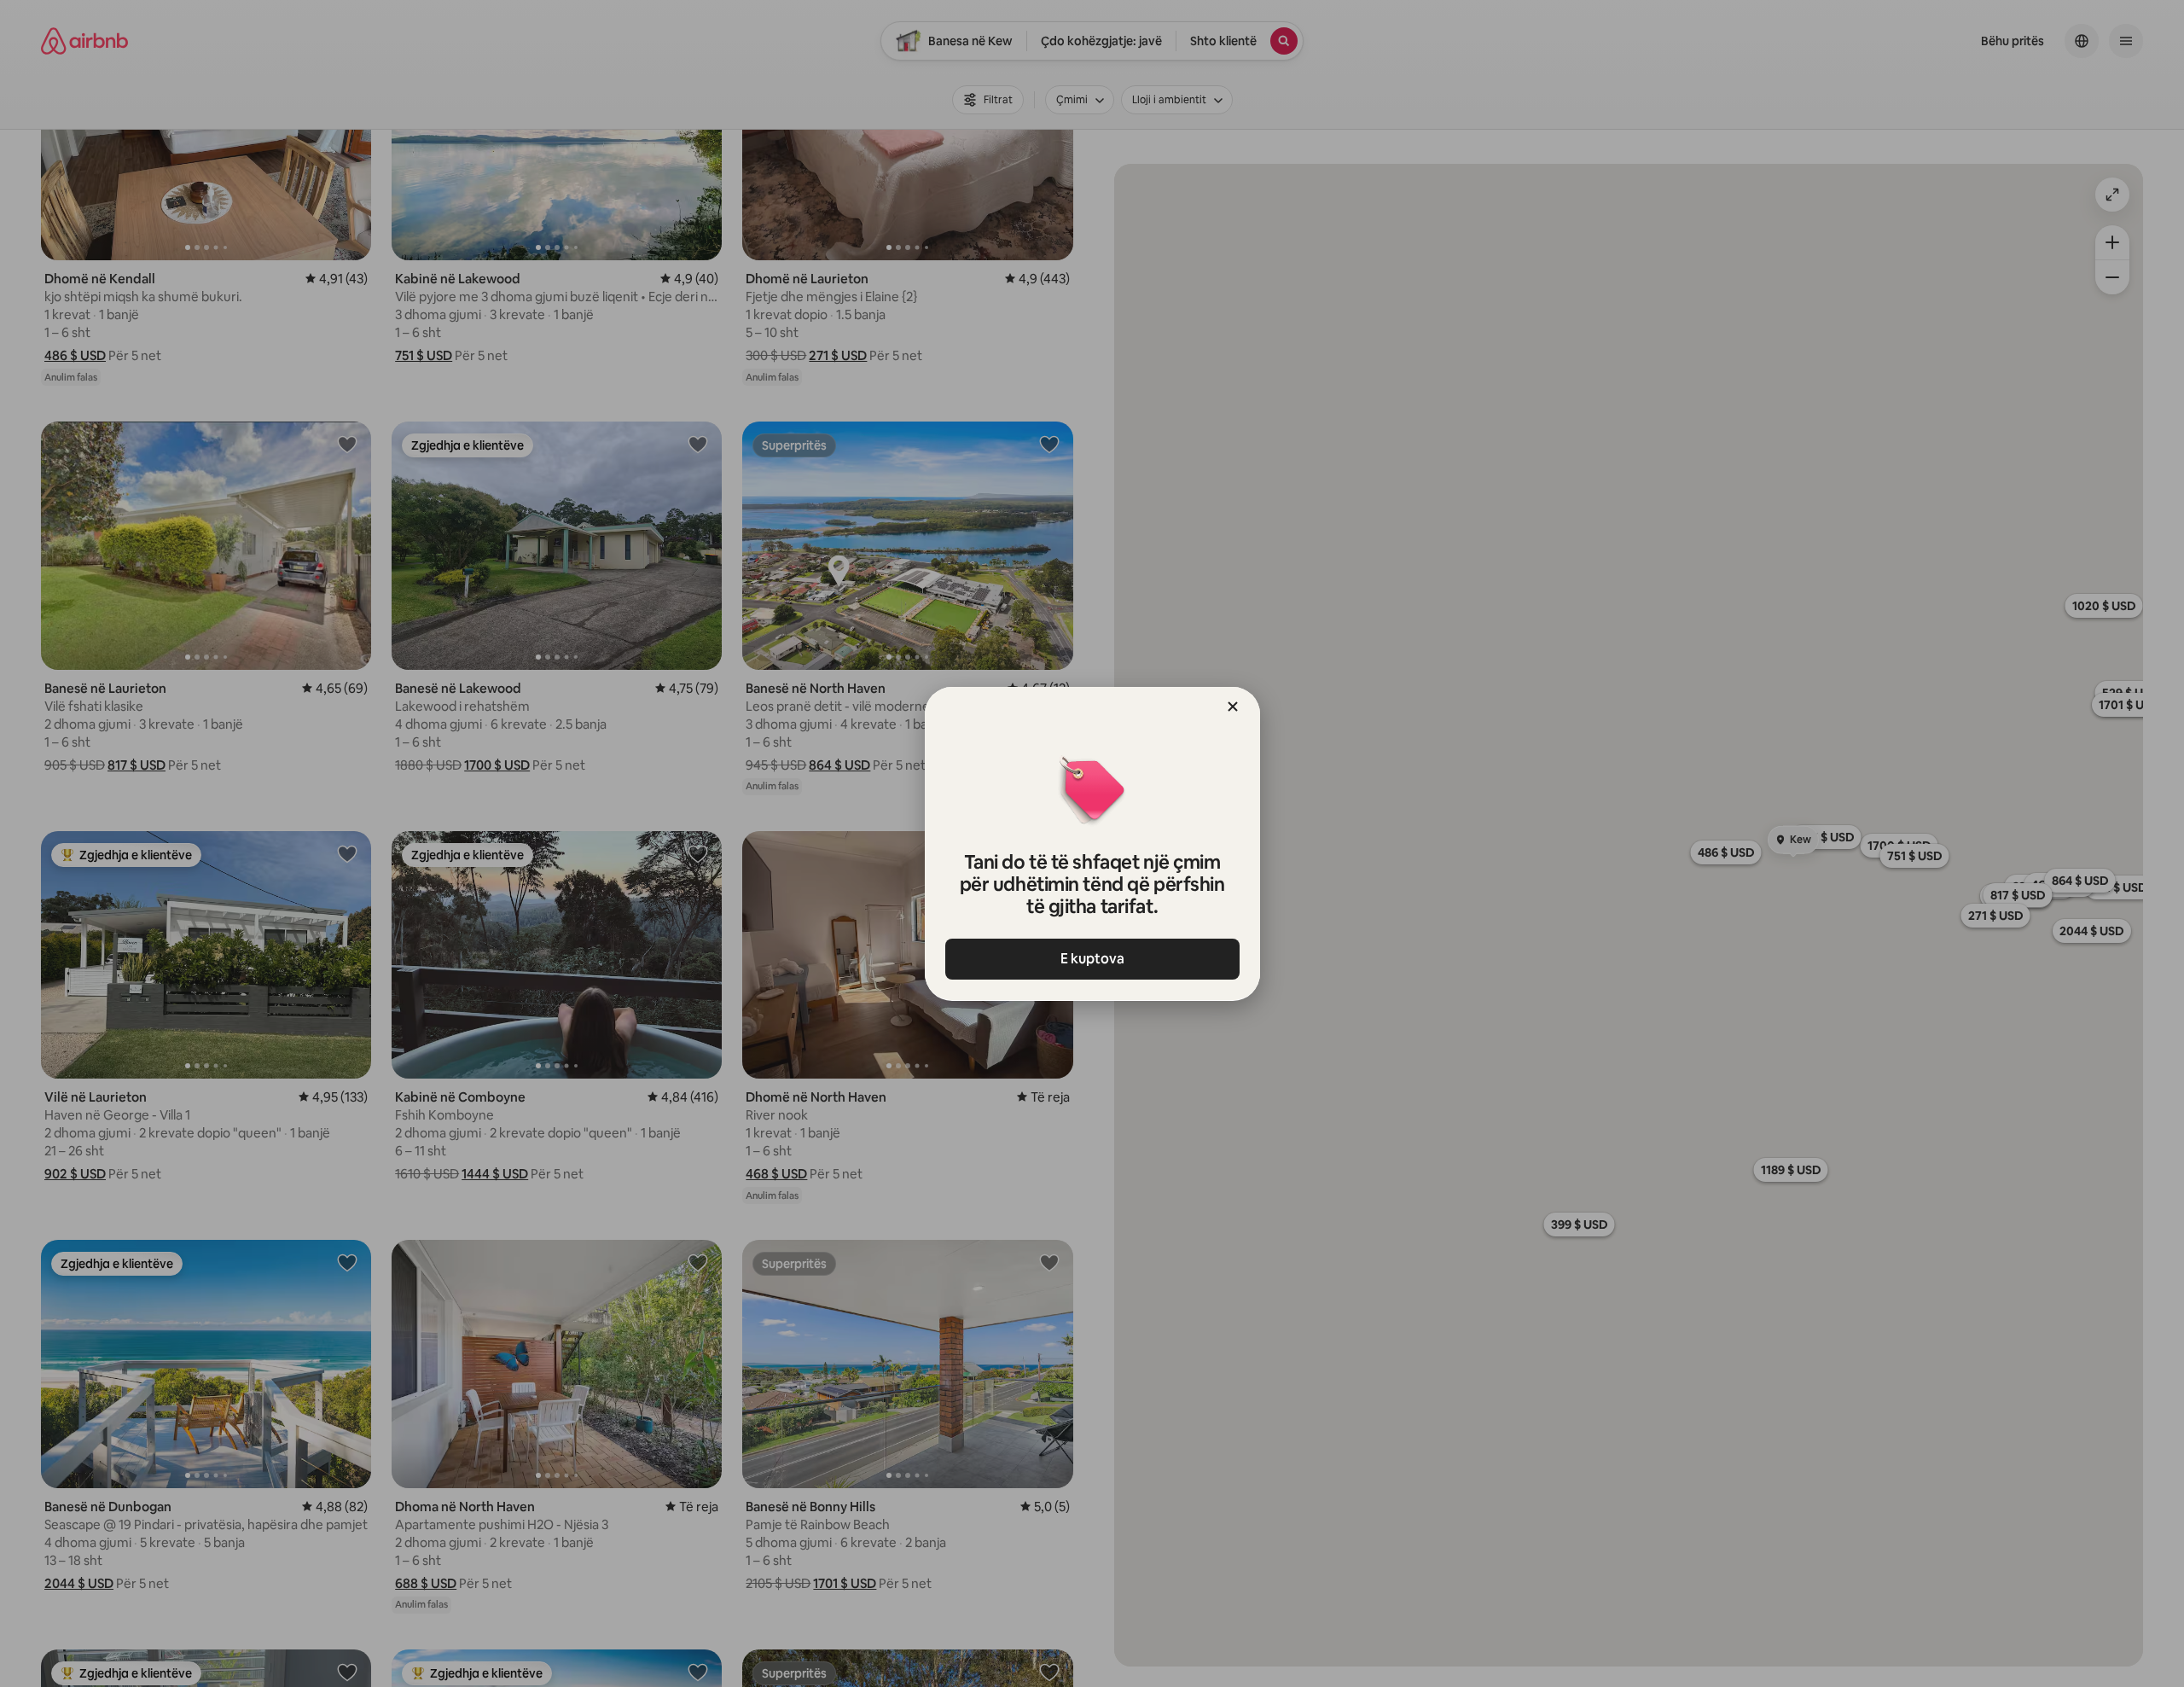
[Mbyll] (1233, 707)
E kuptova (1092, 959)
